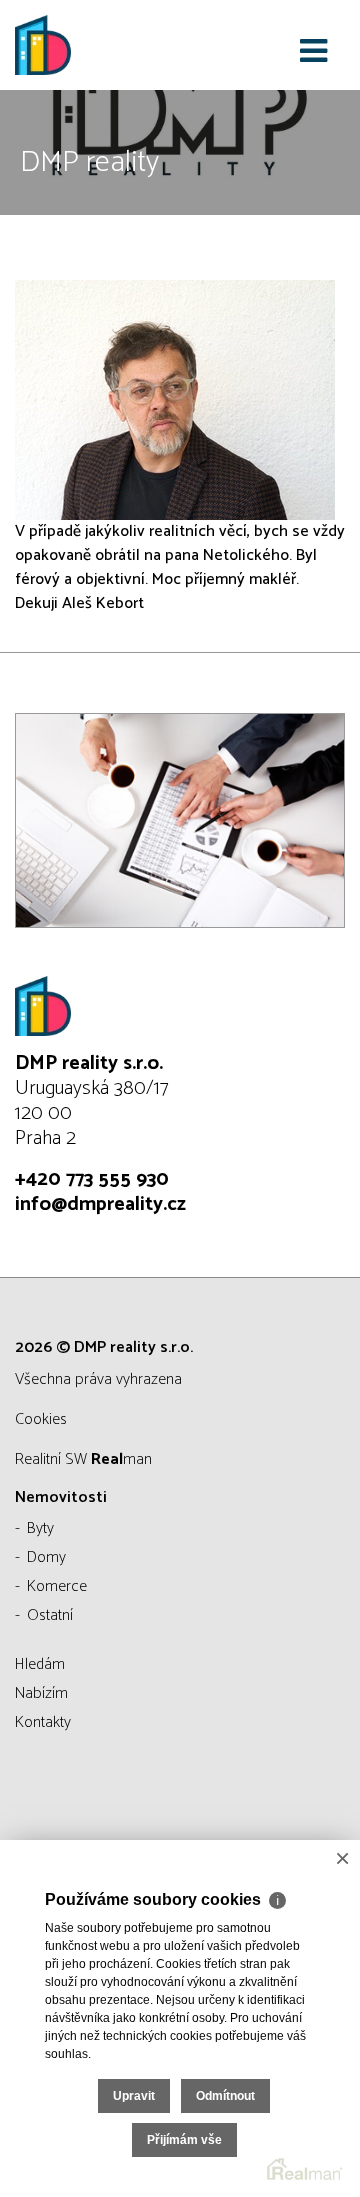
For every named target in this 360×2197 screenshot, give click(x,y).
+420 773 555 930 (92, 1179)
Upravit (134, 2096)
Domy (46, 1557)
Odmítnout (225, 2096)
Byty (40, 1528)
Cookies (41, 1419)
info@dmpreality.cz (100, 1204)
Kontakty (43, 1722)
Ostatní (50, 1615)
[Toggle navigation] (313, 52)
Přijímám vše (184, 2140)
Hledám (40, 1664)
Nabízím (41, 1693)
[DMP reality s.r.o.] (115, 45)
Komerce (57, 1586)
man (121, 1459)
